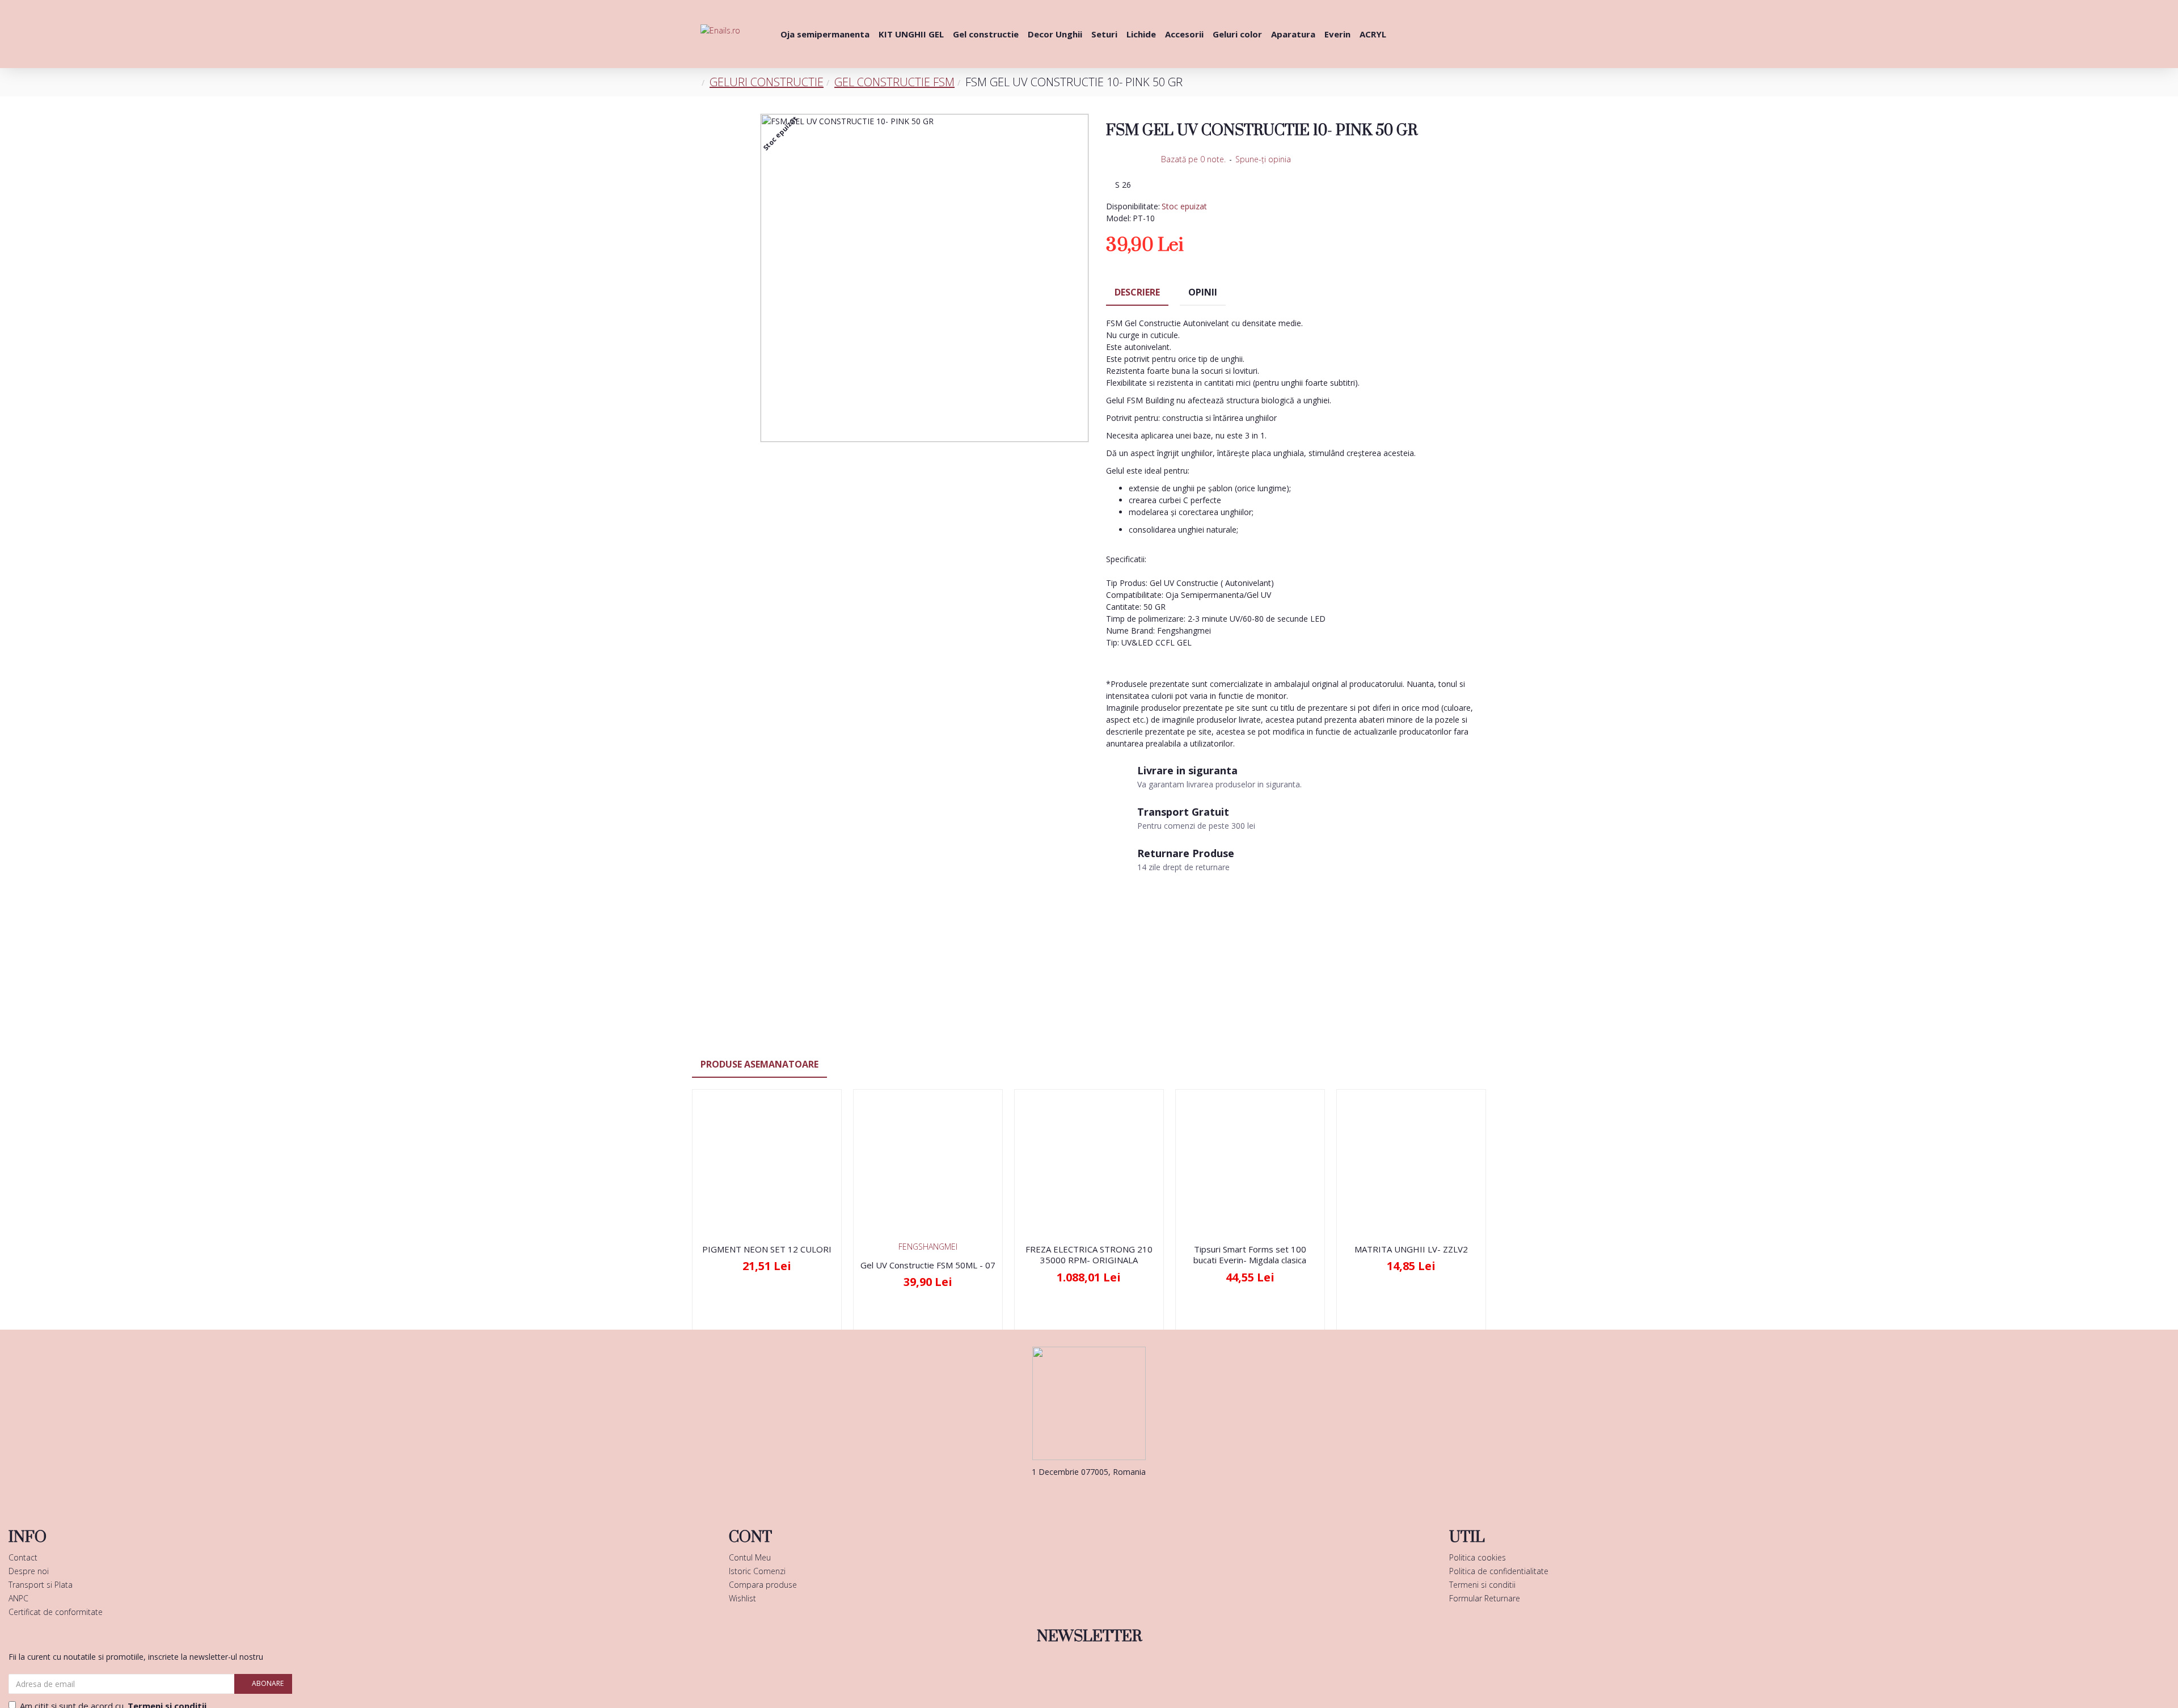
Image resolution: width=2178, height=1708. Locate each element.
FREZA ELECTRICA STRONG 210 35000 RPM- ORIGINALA (1089, 1255)
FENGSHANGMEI (928, 1247)
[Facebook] (1072, 1495)
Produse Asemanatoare (759, 1064)
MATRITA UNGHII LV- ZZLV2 (1411, 1249)
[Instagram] (1106, 1495)
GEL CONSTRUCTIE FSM (894, 82)
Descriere (1137, 292)
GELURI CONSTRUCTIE (767, 82)
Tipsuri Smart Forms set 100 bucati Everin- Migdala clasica (1250, 1255)
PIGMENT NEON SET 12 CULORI (767, 1249)
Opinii (1203, 292)
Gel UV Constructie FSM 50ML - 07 (928, 1265)
